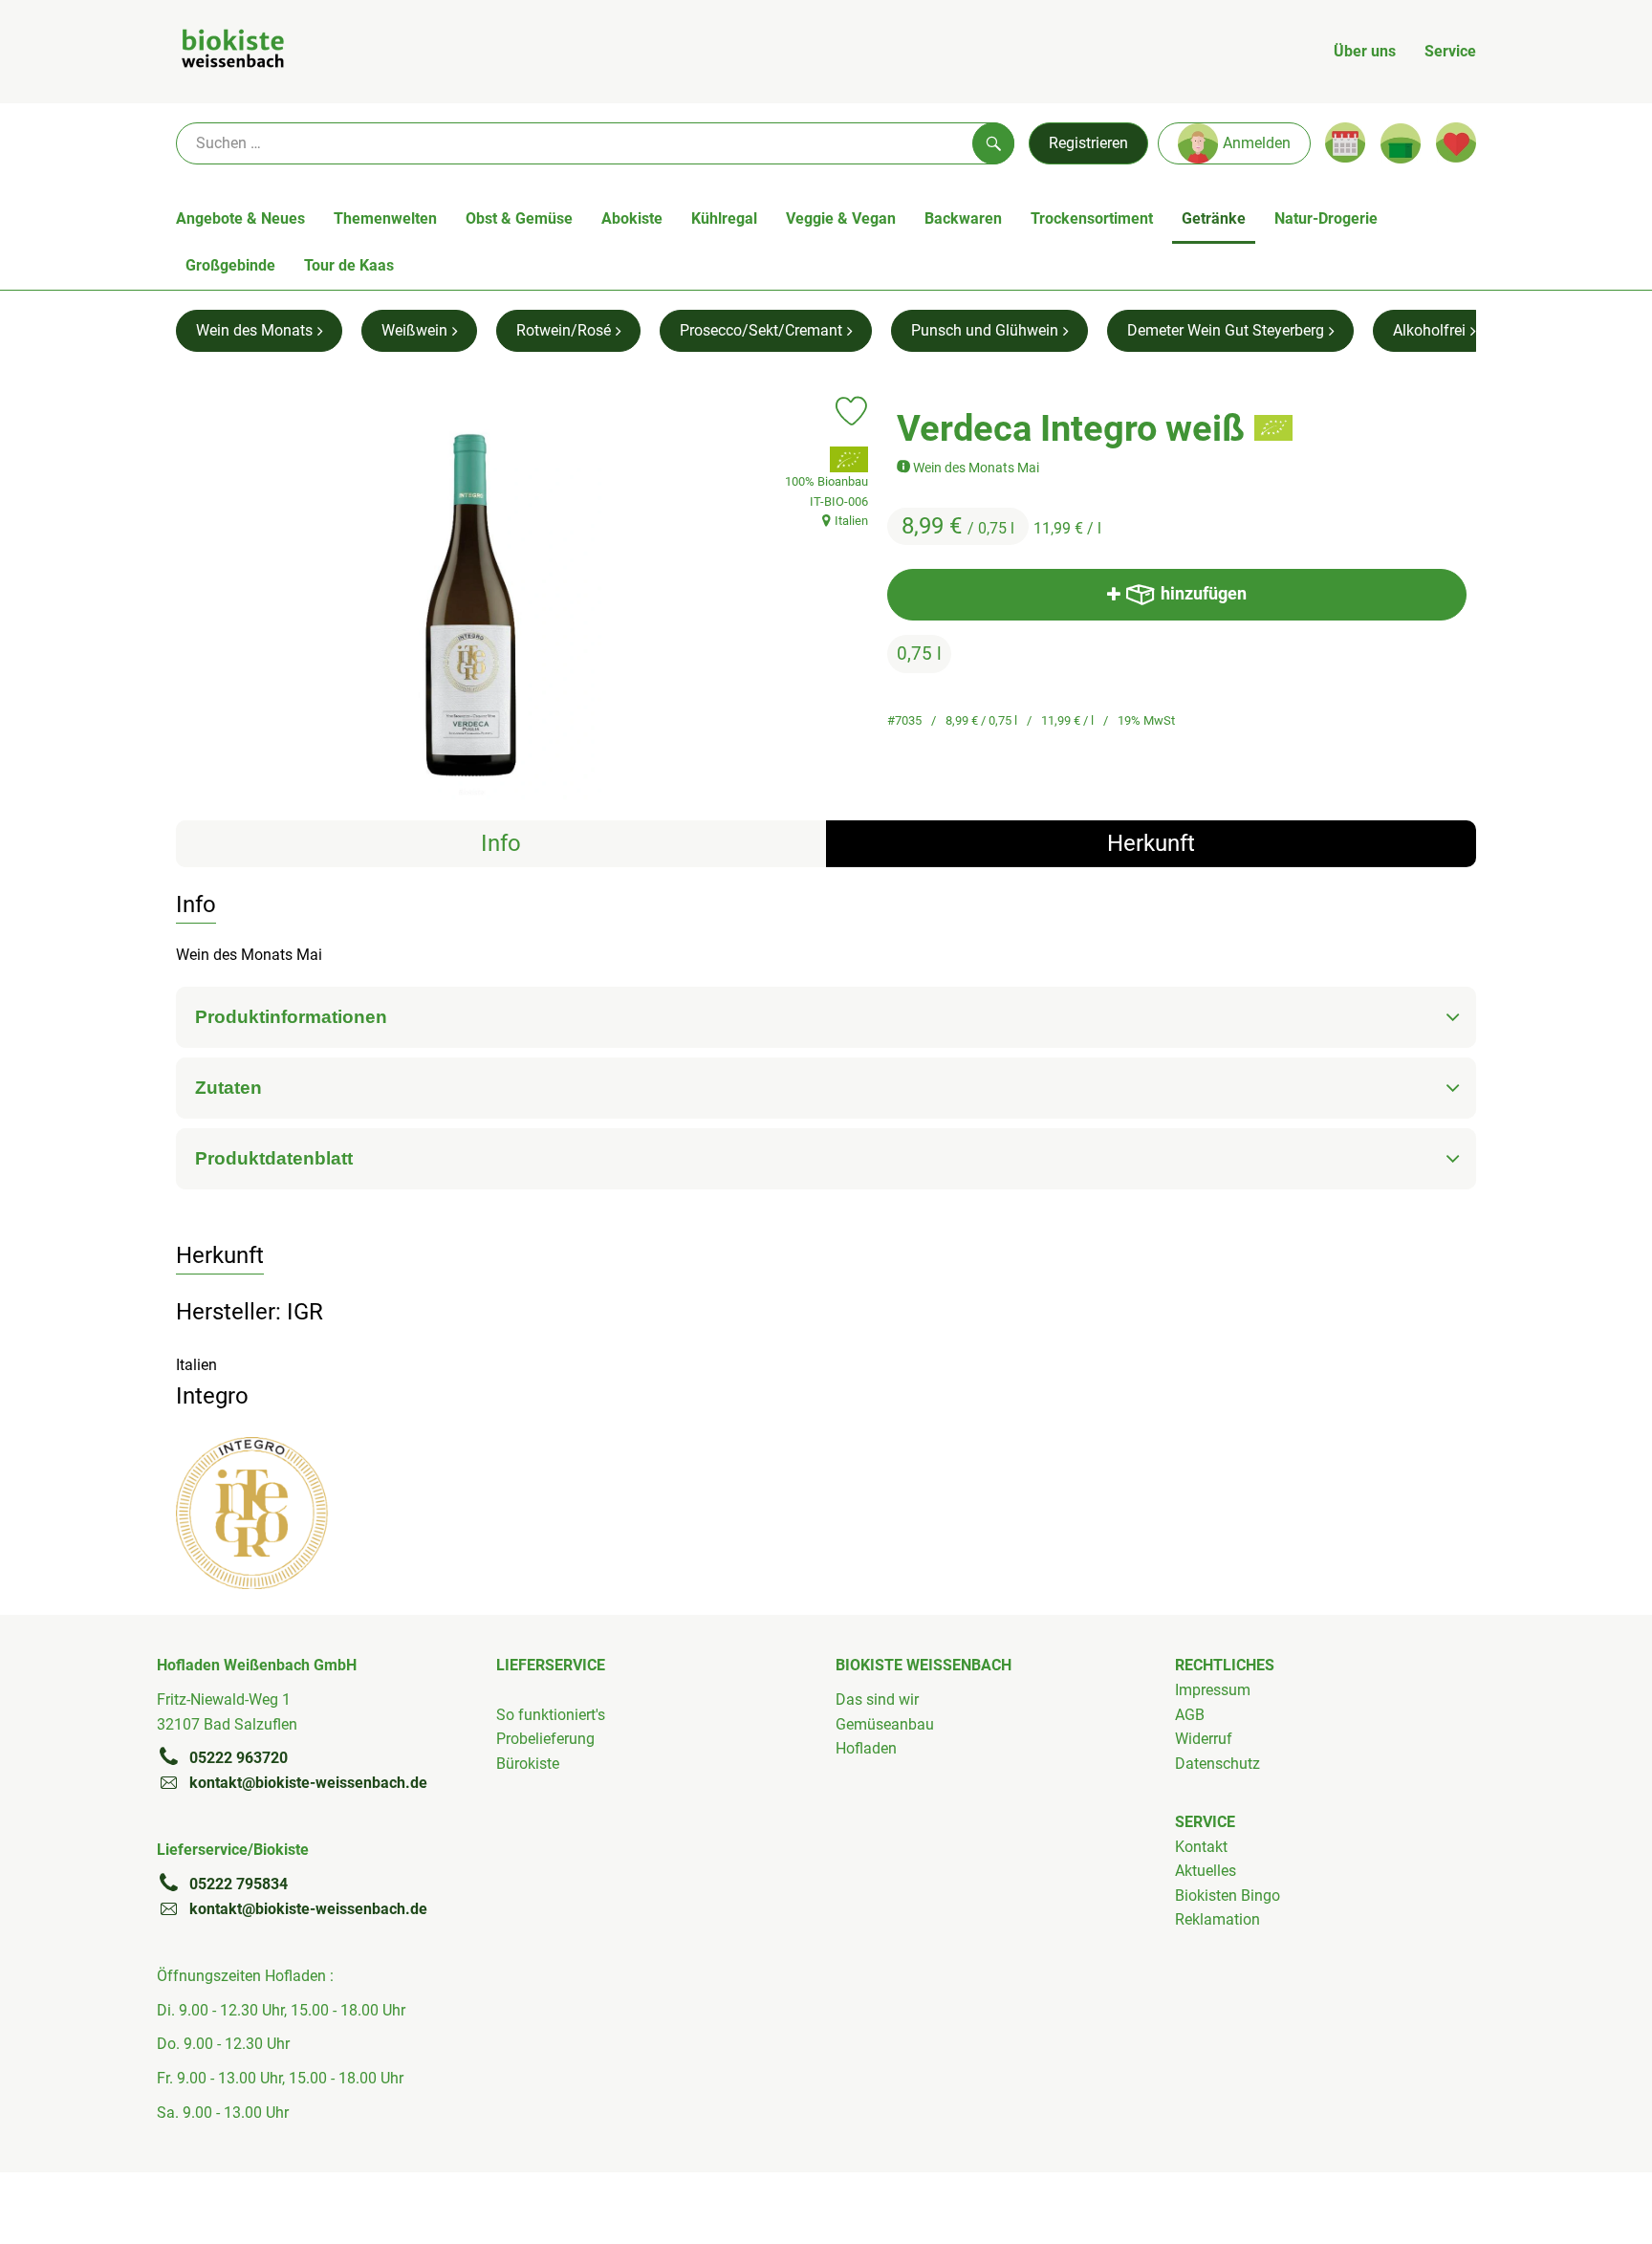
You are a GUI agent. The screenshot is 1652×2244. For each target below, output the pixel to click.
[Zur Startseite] (233, 52)
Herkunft (1151, 843)
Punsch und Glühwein (985, 330)
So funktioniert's (551, 1715)
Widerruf (1204, 1739)
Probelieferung (545, 1739)
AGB (1190, 1715)
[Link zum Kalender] (1345, 142)
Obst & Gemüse (519, 218)
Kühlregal (724, 218)
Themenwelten (385, 218)
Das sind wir (877, 1699)
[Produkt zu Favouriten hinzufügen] (851, 411)
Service (1450, 51)
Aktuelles (1206, 1871)
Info (501, 843)
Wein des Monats (254, 330)
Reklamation (1217, 1919)
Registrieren (1088, 143)
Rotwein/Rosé (564, 330)
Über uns (1365, 51)
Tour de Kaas (349, 265)
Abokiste (632, 218)
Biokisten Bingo (1228, 1895)
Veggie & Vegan (841, 218)
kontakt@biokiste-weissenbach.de (308, 1783)
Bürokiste (528, 1764)
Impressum (1213, 1690)
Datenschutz (1217, 1764)
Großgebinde (230, 265)
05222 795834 (239, 1884)
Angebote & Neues (240, 218)
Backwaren (963, 218)
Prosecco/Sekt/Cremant (761, 330)
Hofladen (866, 1748)
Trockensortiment (1092, 218)
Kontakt (1201, 1847)
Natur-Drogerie (1326, 218)
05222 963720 (239, 1758)
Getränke (1214, 218)
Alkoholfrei (1429, 330)
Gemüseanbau (885, 1724)
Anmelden (1257, 143)
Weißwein (414, 330)
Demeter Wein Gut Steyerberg (1226, 330)
